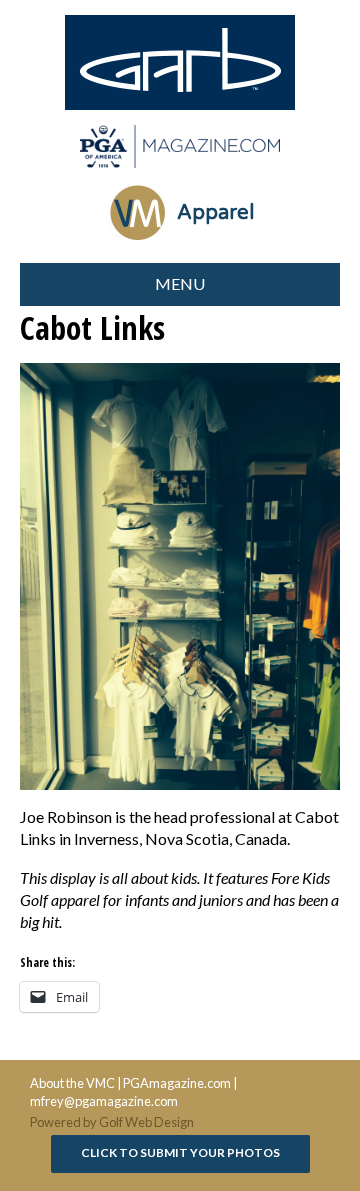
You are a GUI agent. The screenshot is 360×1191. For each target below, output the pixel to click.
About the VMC (72, 1083)
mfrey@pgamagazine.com (104, 1101)
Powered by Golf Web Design (112, 1122)
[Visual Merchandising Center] (180, 146)
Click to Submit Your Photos (180, 1152)
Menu (180, 283)
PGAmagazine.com (177, 1083)
